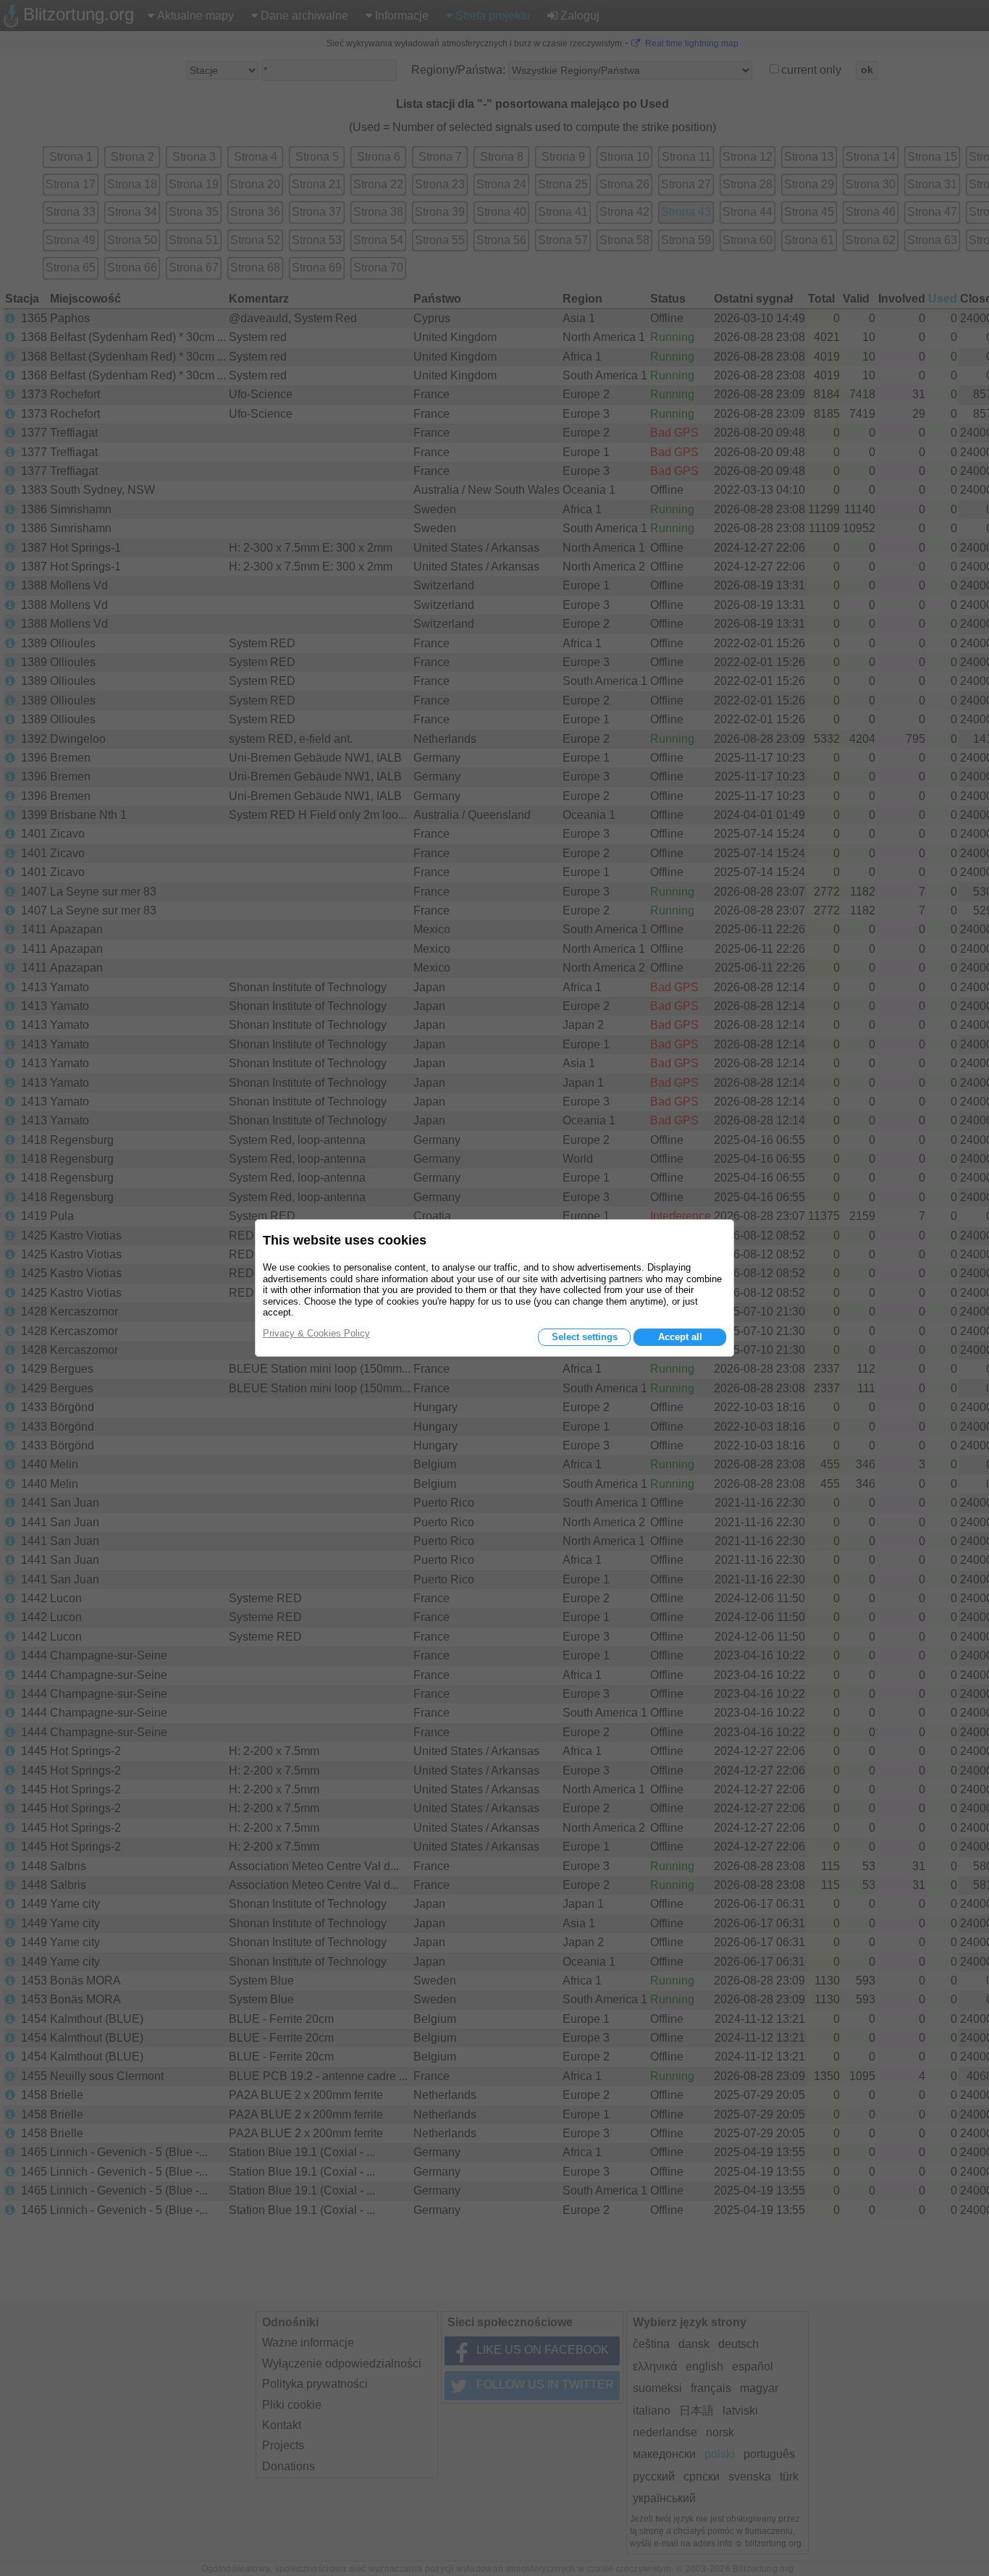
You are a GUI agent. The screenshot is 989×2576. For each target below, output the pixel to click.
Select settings (585, 1337)
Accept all (680, 1337)
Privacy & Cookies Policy (316, 1333)
